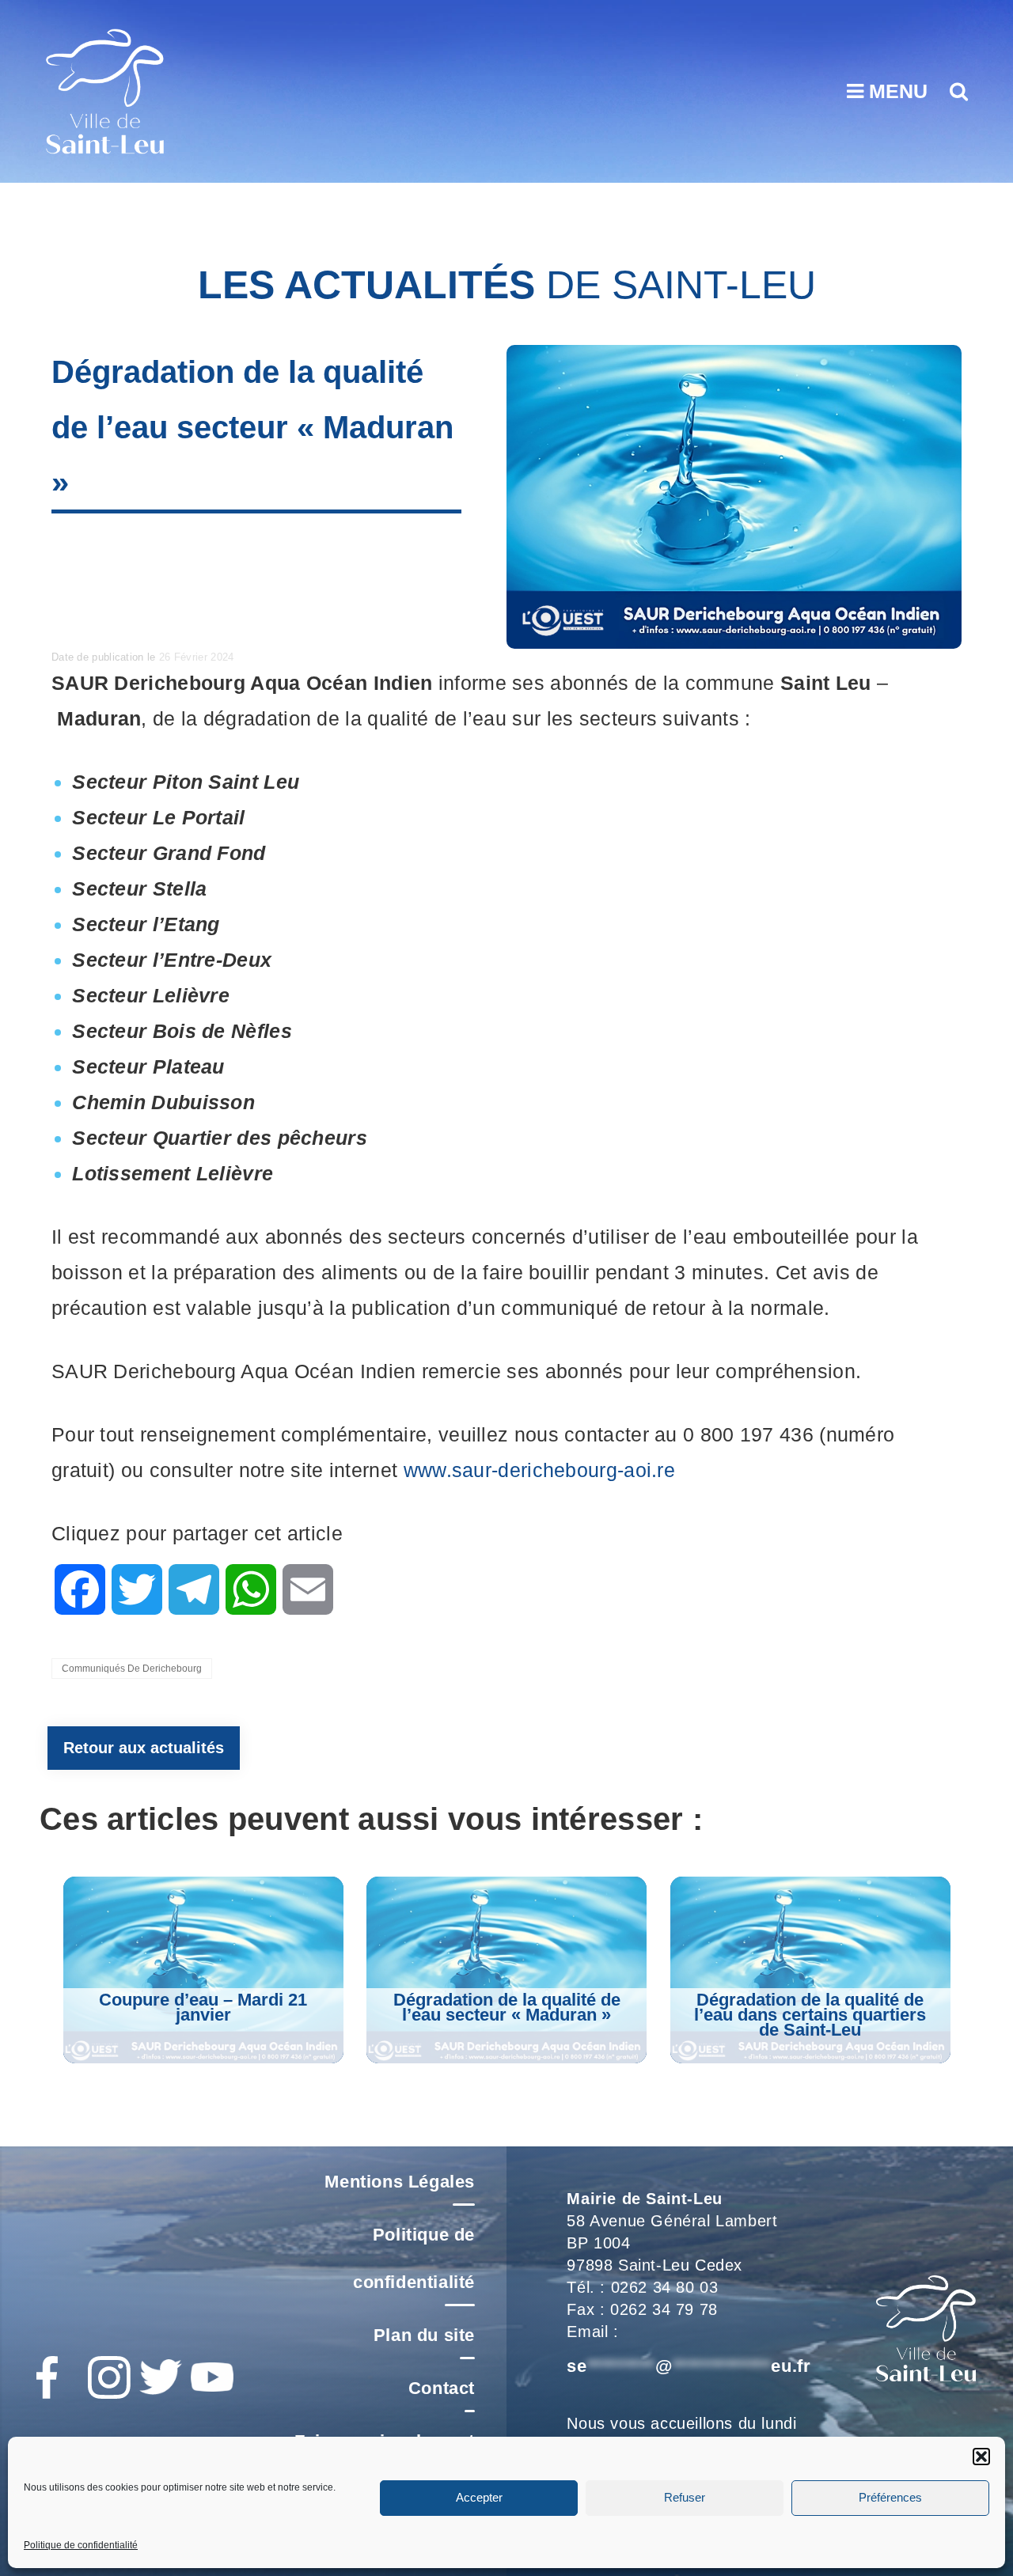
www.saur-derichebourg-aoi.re (539, 1470)
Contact (442, 2388)
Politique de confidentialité (81, 2545)
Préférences (890, 2497)
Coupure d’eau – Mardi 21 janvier (203, 2007)
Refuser (685, 2497)
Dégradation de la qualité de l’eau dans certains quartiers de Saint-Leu (810, 2015)
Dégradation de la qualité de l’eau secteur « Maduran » (507, 2007)
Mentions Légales (400, 2182)
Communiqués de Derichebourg (132, 1669)
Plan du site (424, 2335)
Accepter (479, 2497)
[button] (981, 2457)
